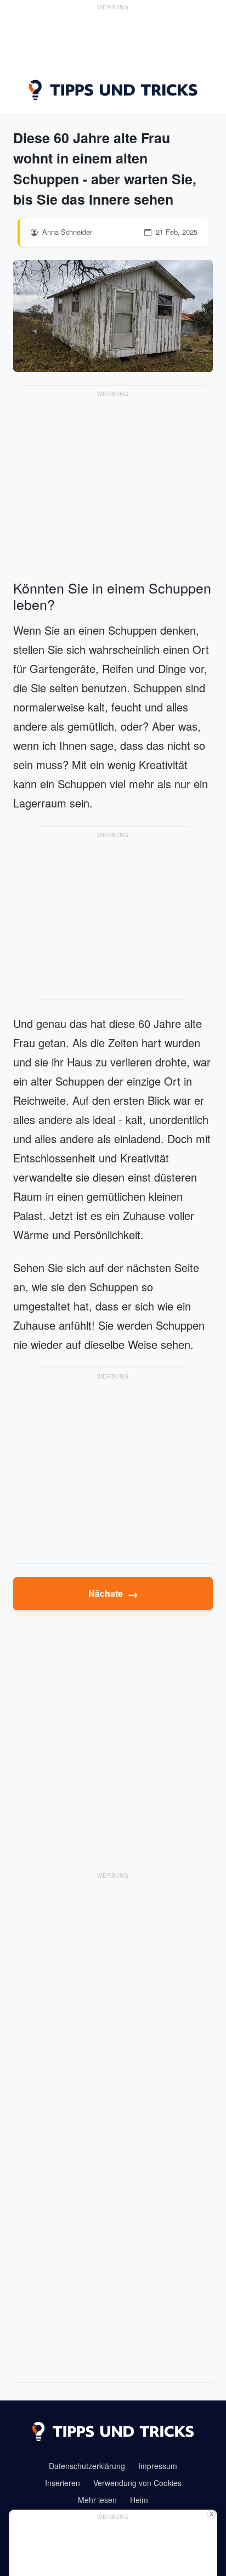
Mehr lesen (97, 2500)
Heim (139, 2500)
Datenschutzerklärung (87, 2466)
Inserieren (63, 2483)
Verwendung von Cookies (137, 2483)
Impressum (158, 2466)
